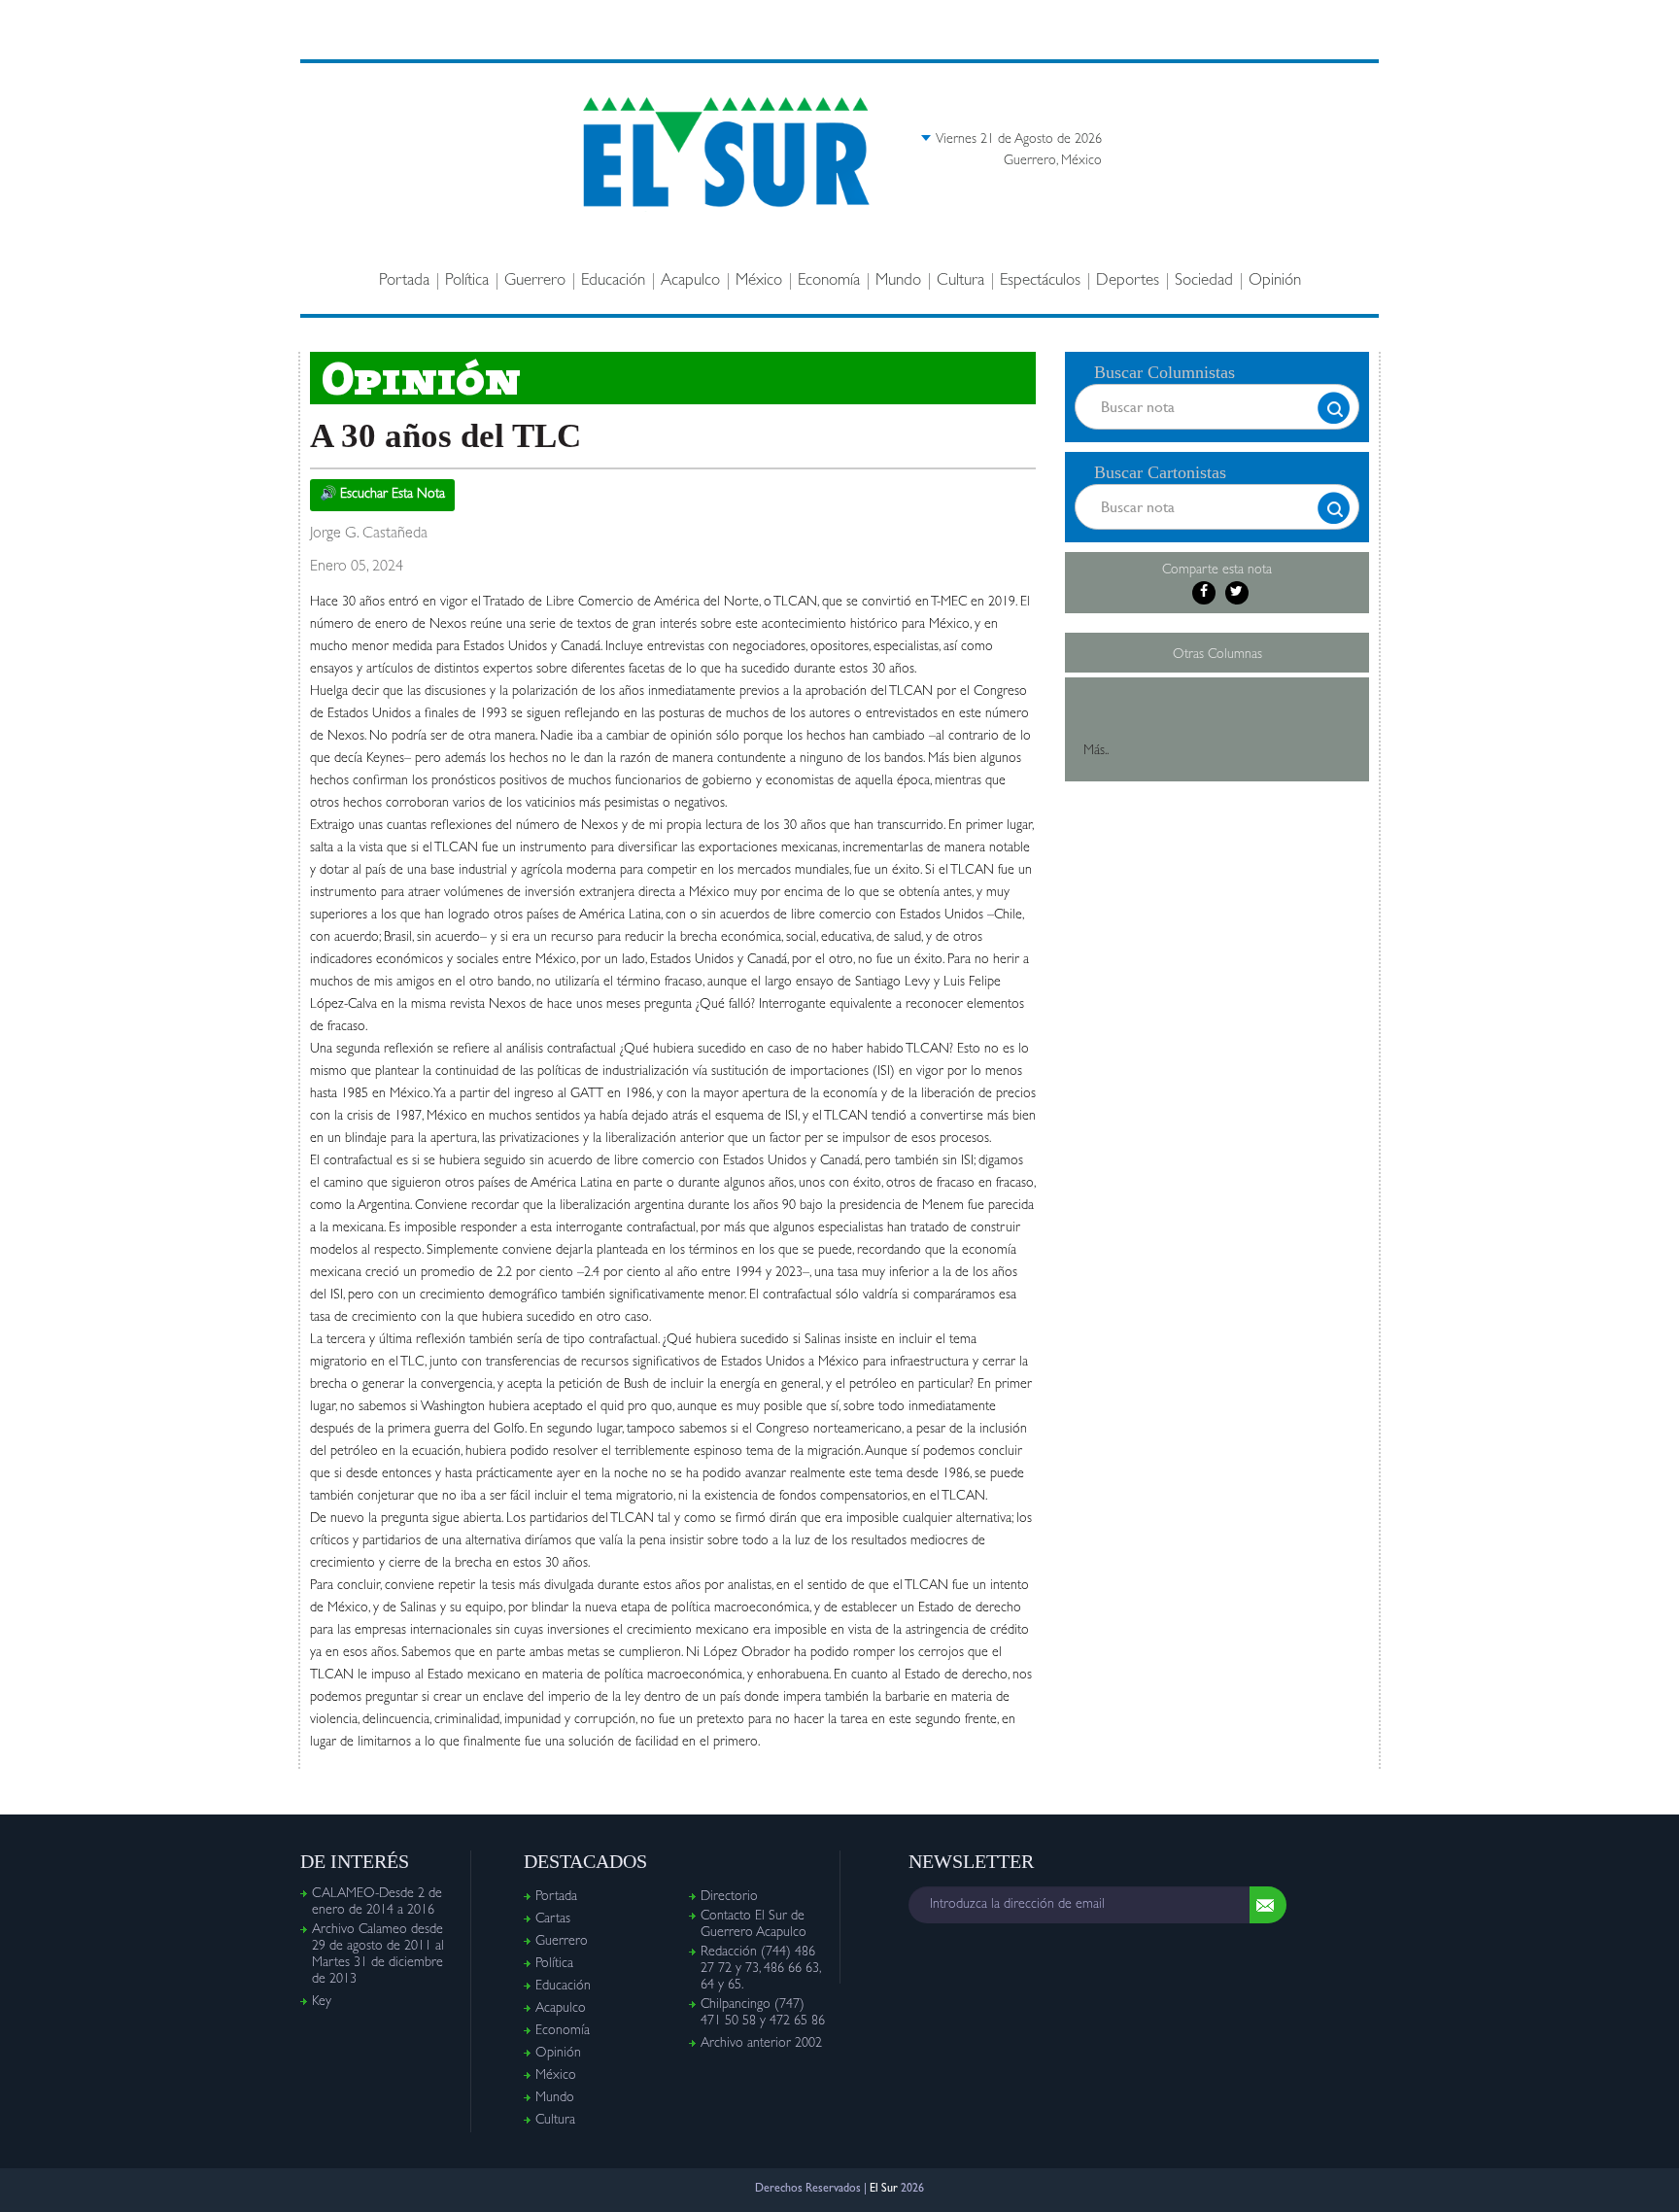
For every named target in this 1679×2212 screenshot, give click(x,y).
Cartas (553, 1919)
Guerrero (535, 281)
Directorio (729, 1897)
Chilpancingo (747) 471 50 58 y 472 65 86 (763, 2013)
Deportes (1128, 281)
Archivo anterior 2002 (761, 2044)
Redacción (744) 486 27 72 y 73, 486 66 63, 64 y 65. (760, 1969)
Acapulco (690, 281)
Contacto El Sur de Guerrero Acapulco (754, 1925)
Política (467, 281)
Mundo (898, 281)
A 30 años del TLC (445, 436)
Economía (829, 281)
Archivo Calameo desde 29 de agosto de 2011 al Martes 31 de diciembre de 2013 (378, 1955)
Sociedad (1204, 281)
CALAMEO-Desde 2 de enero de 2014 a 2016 (377, 1902)
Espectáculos (1040, 281)
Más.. (1096, 751)
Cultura (960, 281)
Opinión (1275, 281)
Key (322, 2002)
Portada (404, 281)
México (759, 281)
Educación (613, 281)
